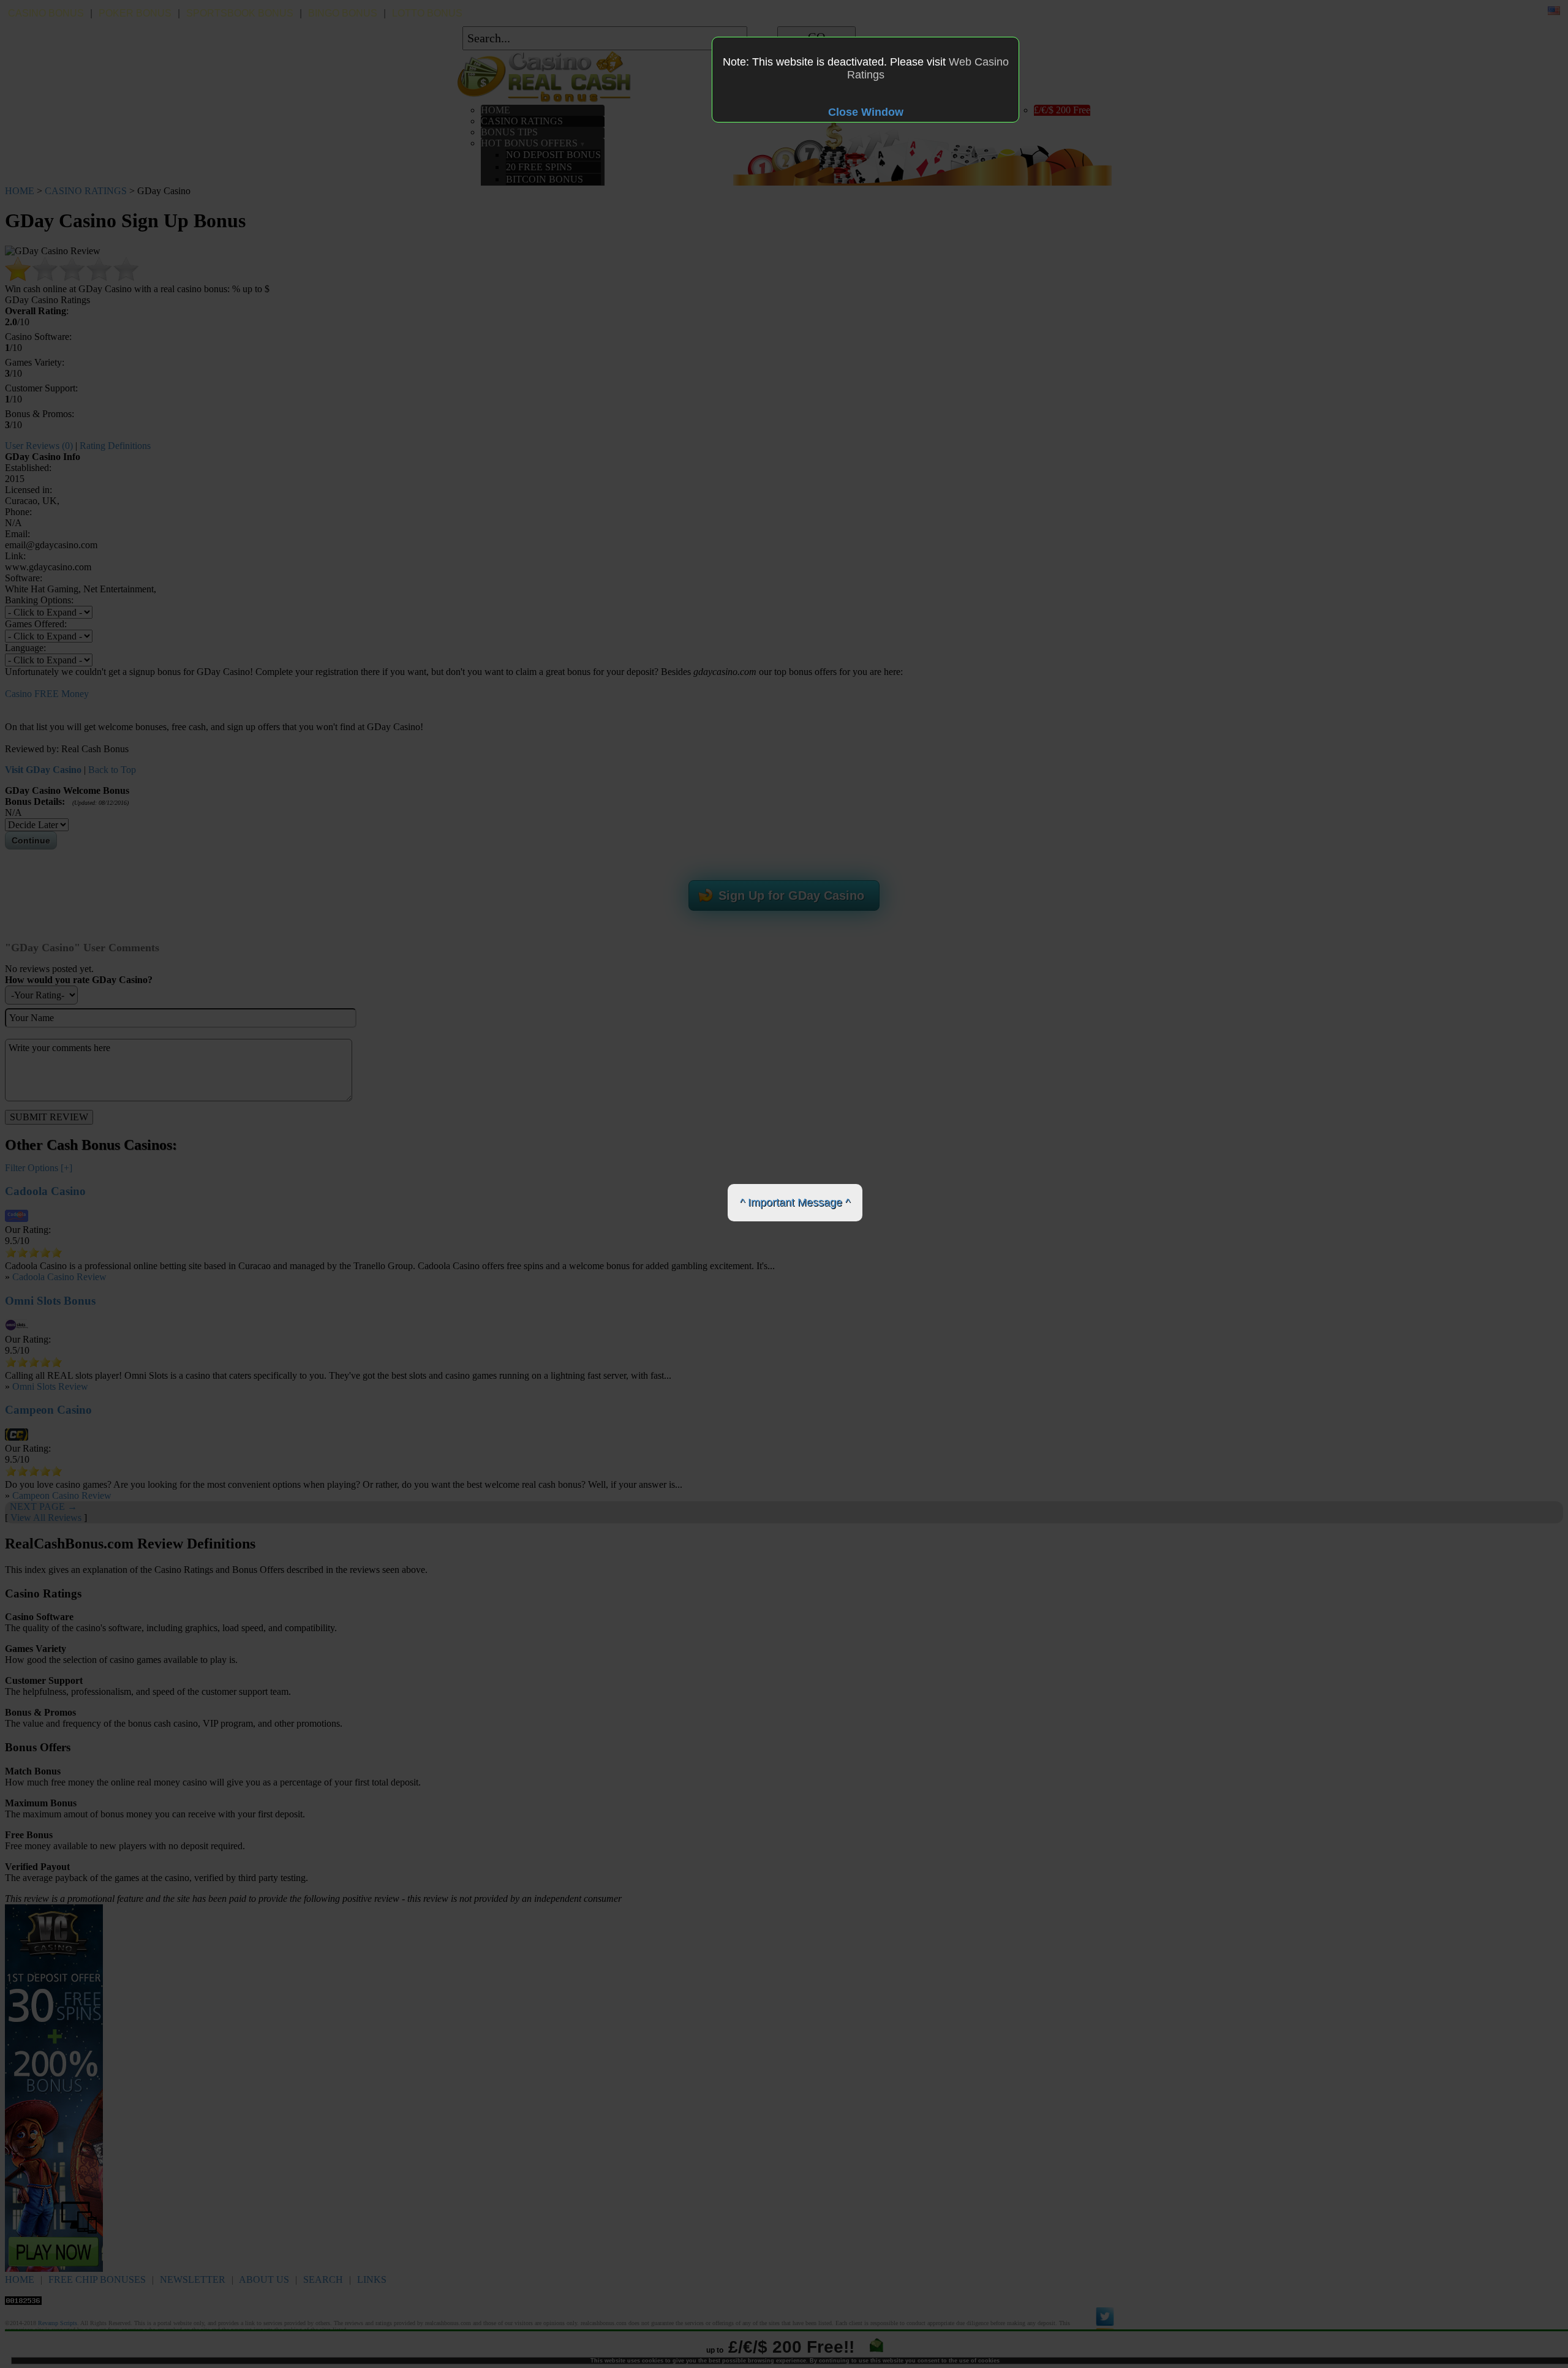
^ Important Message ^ (795, 1202)
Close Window (866, 112)
